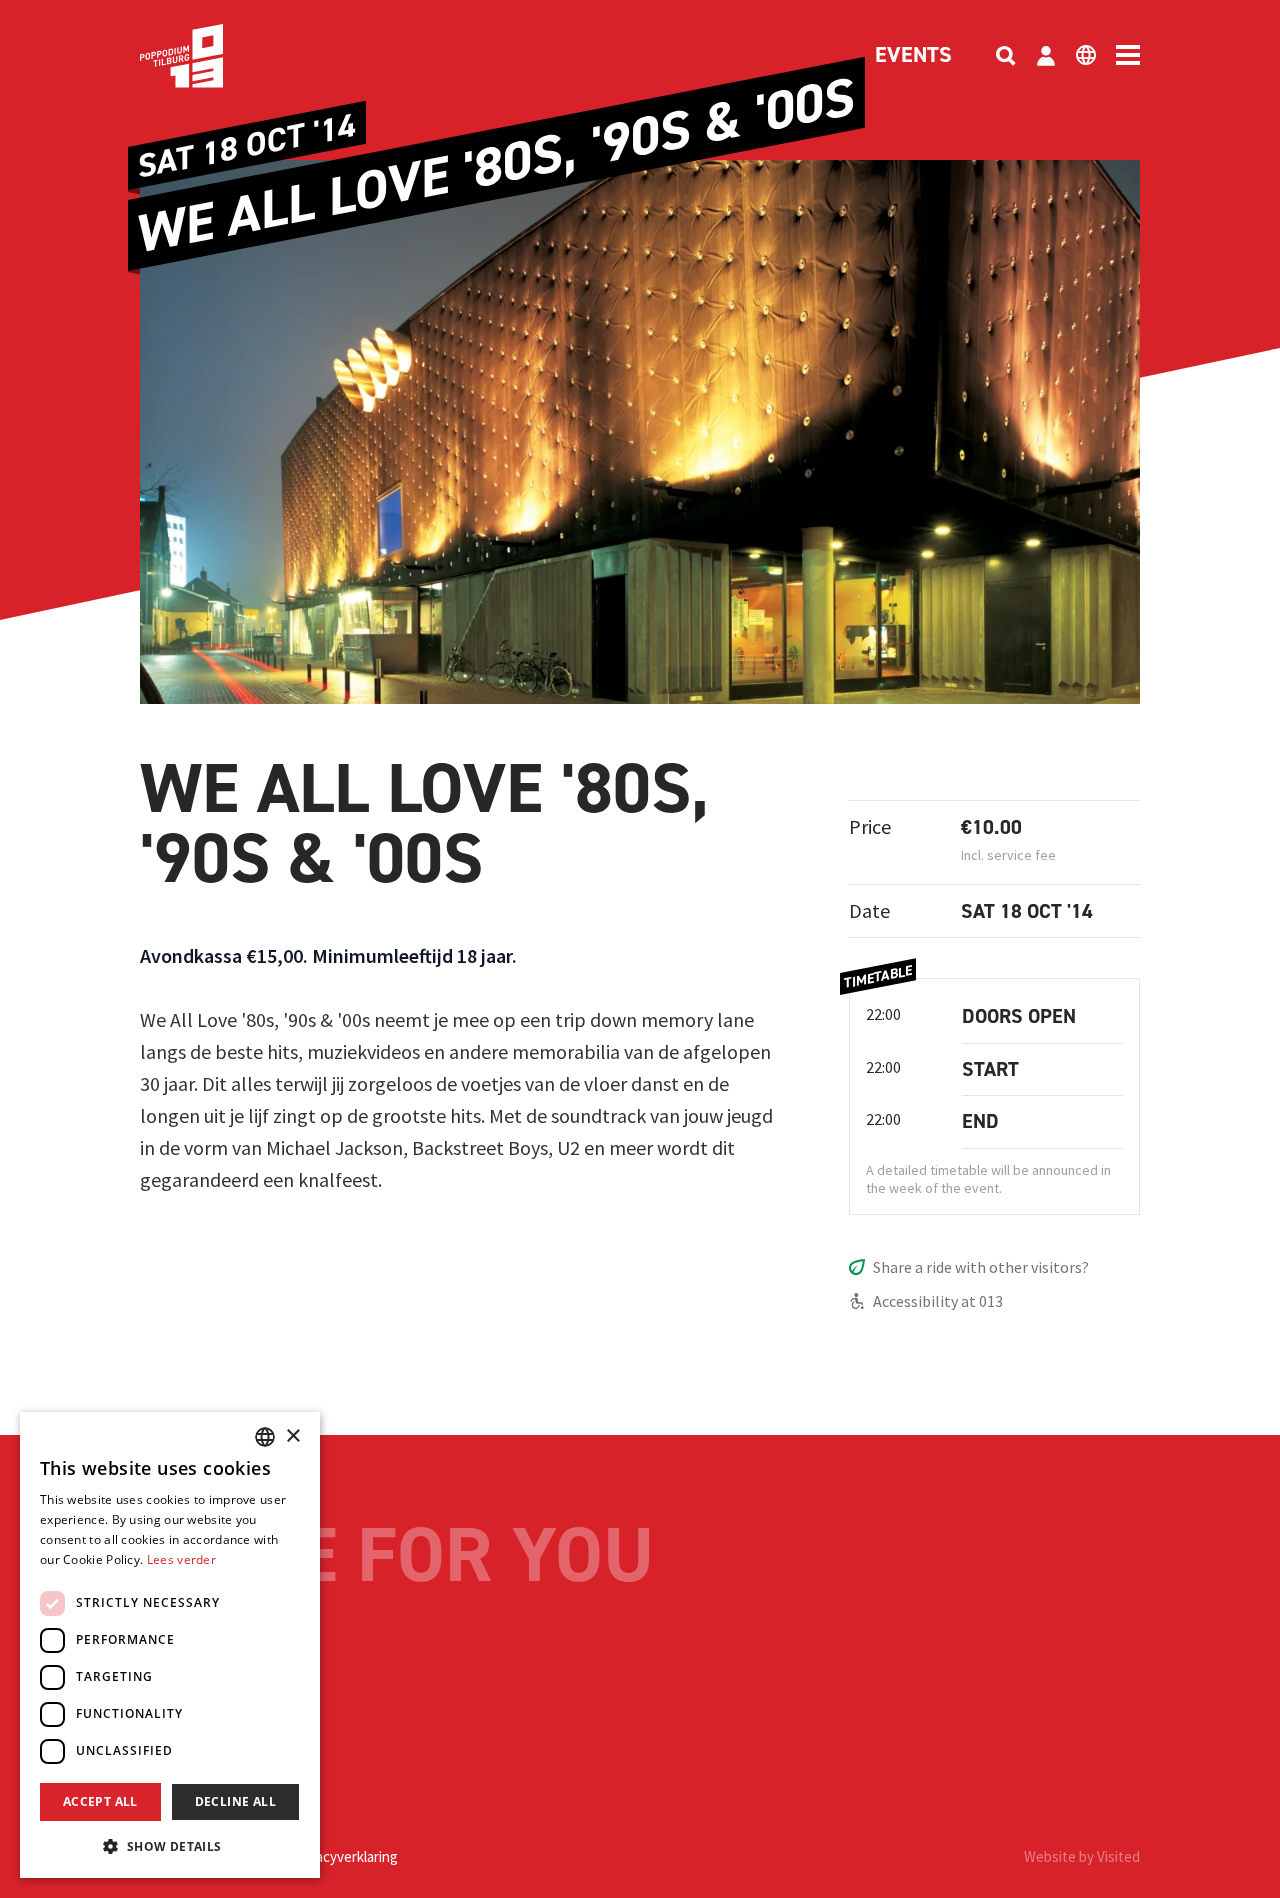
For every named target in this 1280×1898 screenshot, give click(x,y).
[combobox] (265, 1437)
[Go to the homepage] (212, 56)
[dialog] (170, 1645)
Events (913, 56)
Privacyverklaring (345, 1856)
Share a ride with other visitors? (981, 1267)
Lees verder (181, 1559)
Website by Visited (1082, 1856)
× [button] (292, 1436)
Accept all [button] (100, 1801)
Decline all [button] (235, 1801)
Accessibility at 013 (938, 1301)
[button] (170, 1846)
